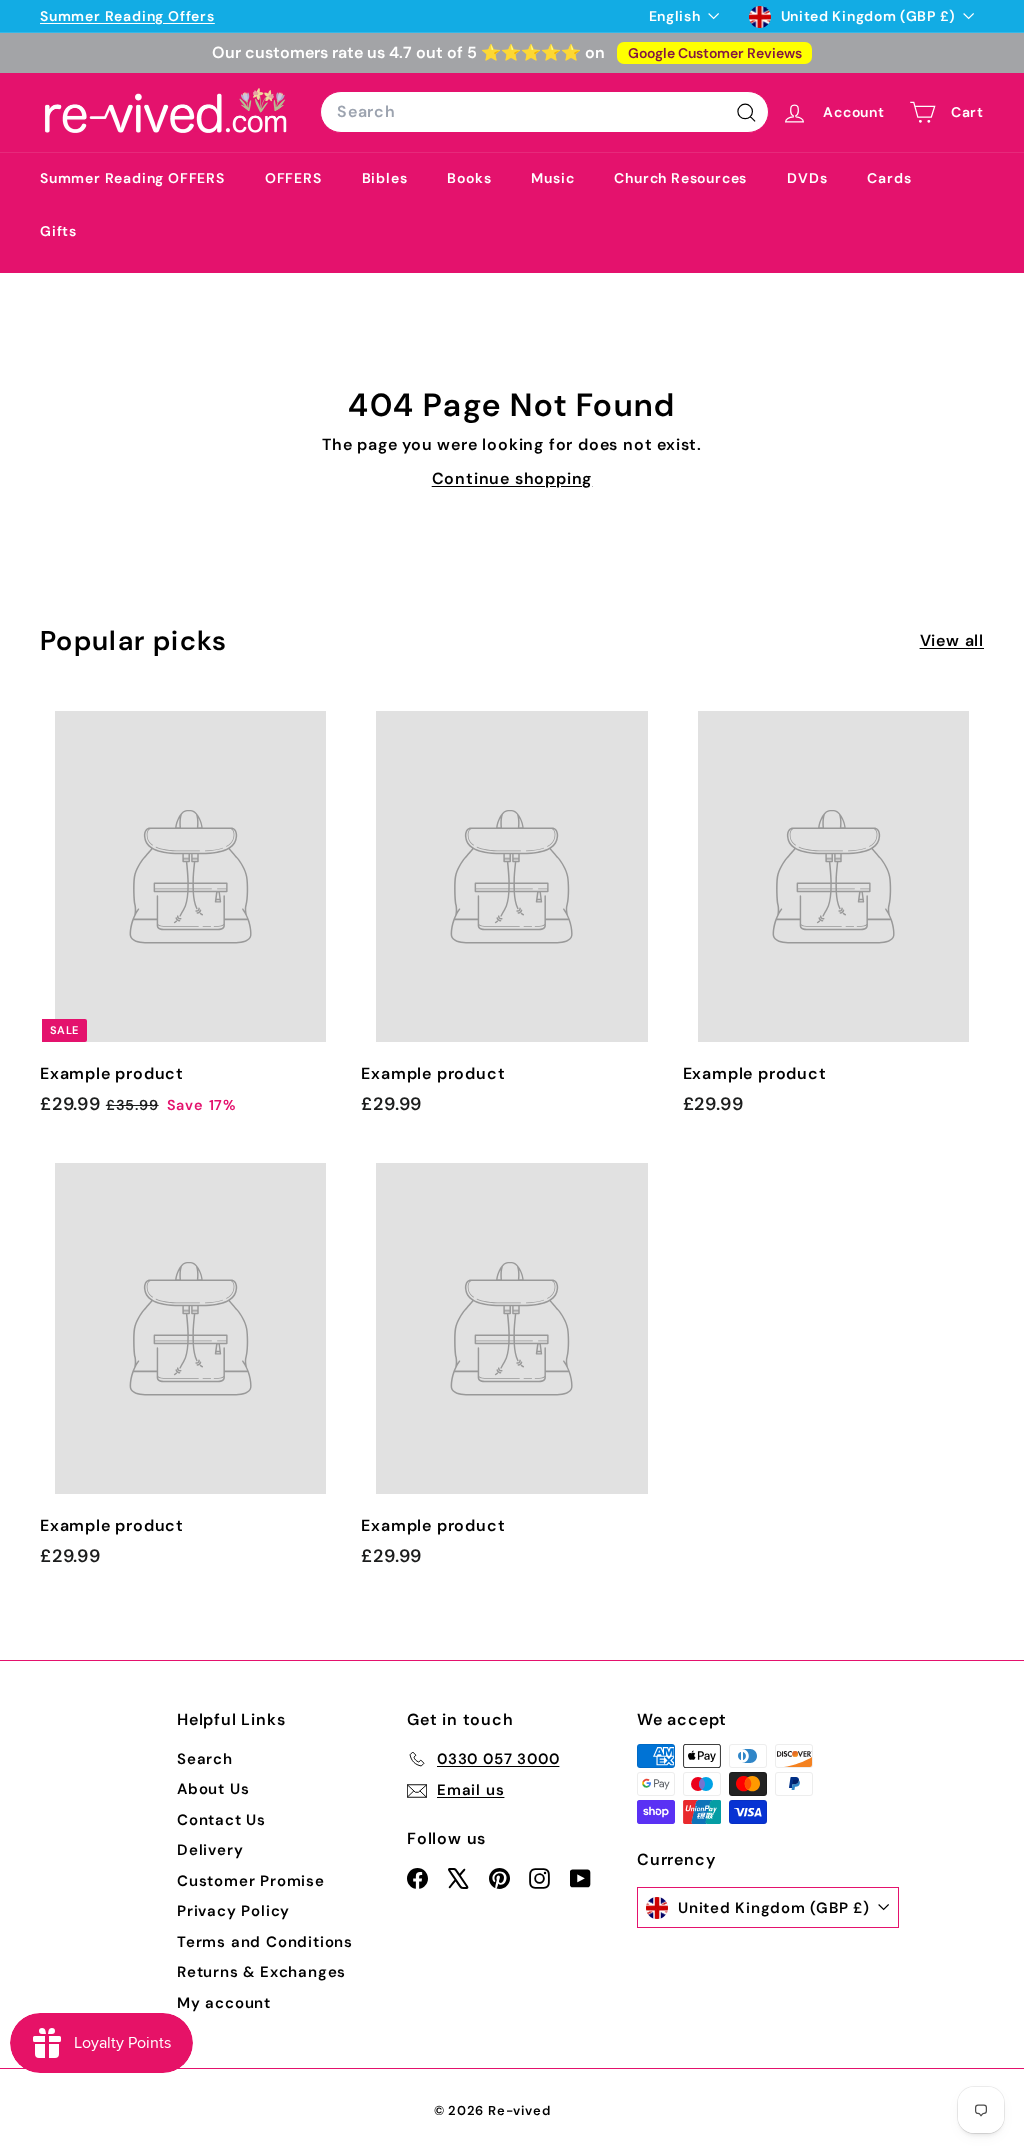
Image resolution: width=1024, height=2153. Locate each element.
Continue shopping (512, 478)
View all (952, 640)
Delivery (210, 1850)
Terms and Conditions (265, 1942)
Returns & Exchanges (261, 1972)
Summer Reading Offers (127, 16)
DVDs (807, 178)
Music (552, 178)
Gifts (58, 231)
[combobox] (544, 112)
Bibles (385, 178)
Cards (889, 178)
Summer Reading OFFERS (132, 178)
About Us (213, 1789)
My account (224, 2003)
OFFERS (293, 178)
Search (205, 1759)
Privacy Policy (233, 1911)
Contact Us (221, 1820)
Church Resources (680, 178)
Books (469, 178)
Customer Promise (251, 1881)
